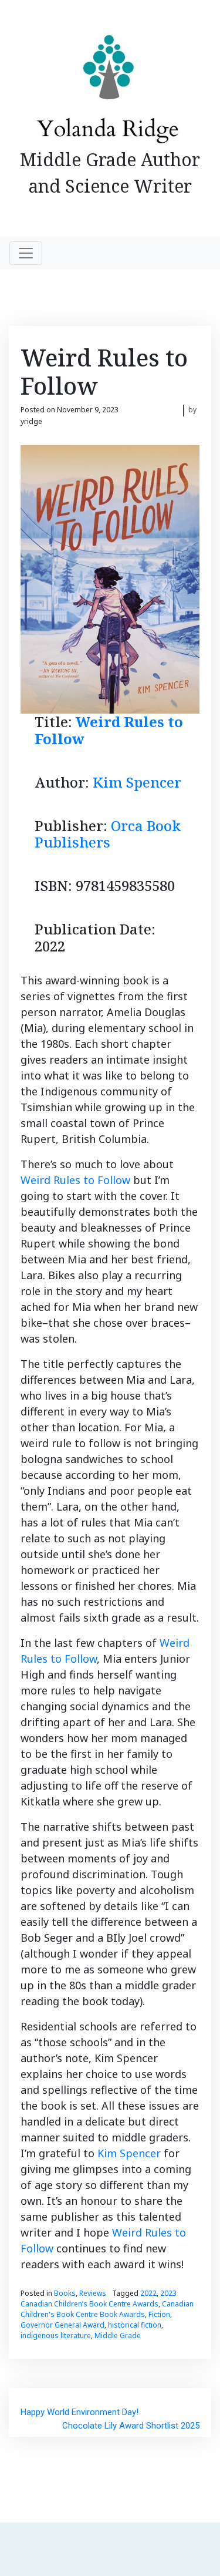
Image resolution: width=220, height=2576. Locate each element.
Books (65, 2293)
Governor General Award (62, 2325)
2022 (148, 2293)
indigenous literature (56, 2335)
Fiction (159, 2314)
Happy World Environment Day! (79, 2412)
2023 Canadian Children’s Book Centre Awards (99, 2298)
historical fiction (135, 2325)
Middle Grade (118, 2335)
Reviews (93, 2293)
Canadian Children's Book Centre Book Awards (107, 2309)
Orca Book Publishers (108, 834)
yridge (31, 421)
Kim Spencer (137, 782)
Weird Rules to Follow (109, 730)
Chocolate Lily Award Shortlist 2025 (131, 2426)
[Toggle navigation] (26, 253)
